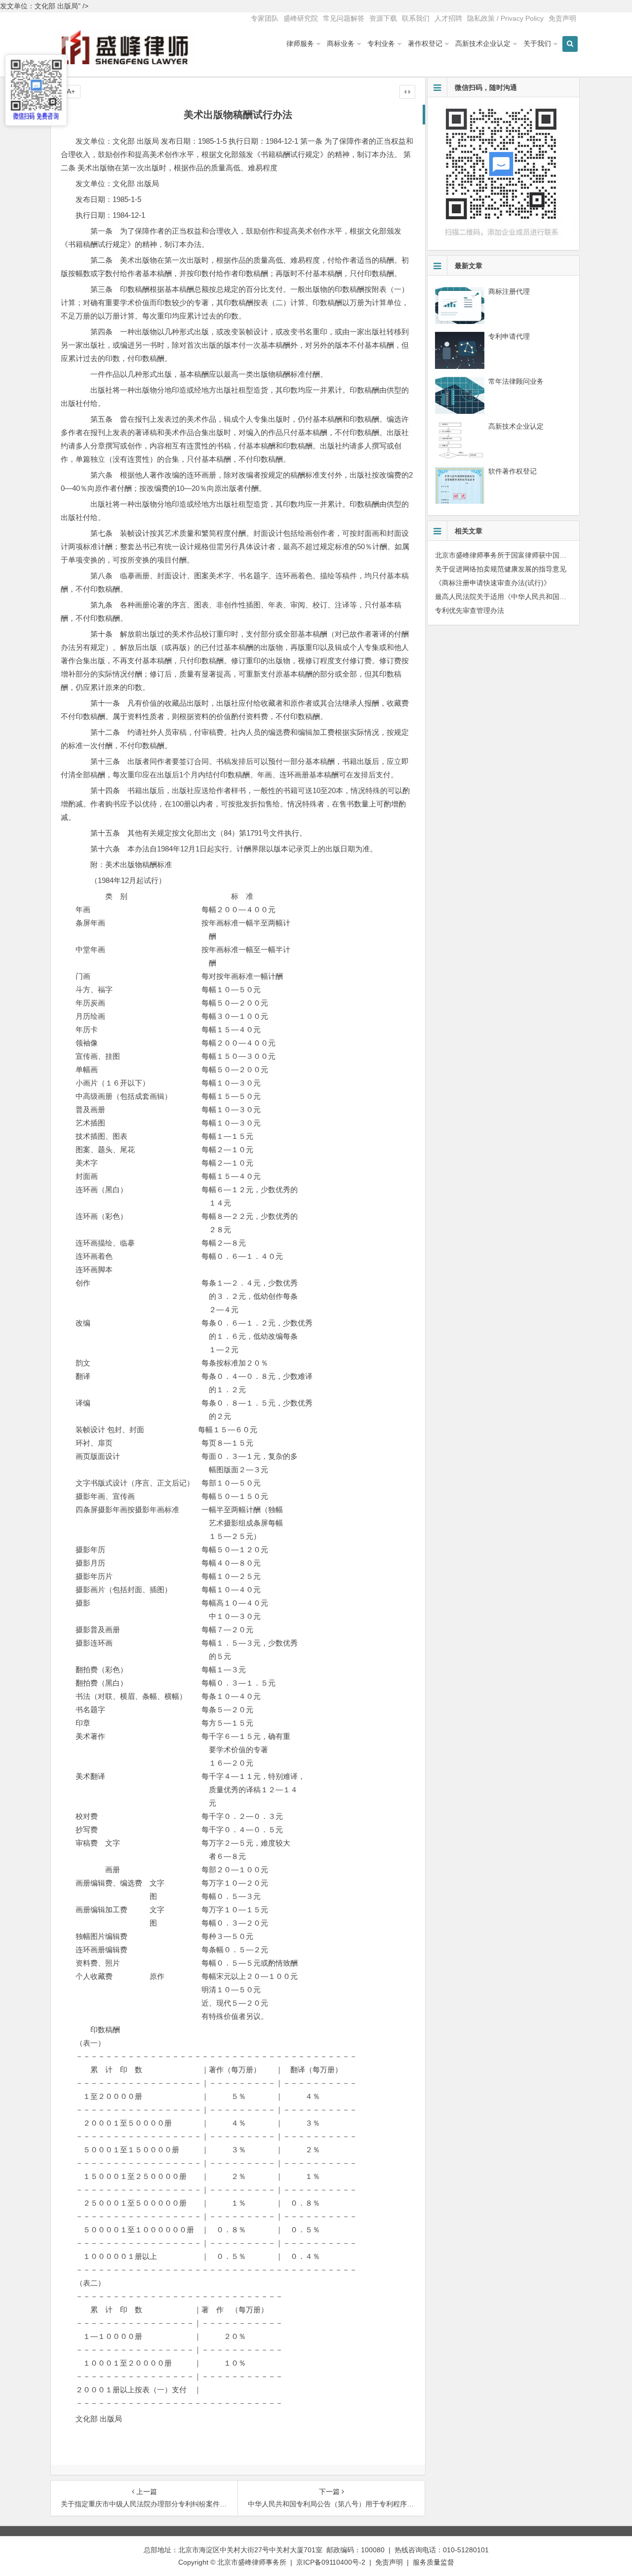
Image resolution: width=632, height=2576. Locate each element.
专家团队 (265, 18)
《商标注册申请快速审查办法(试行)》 (493, 583)
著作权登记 (425, 43)
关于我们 (537, 43)
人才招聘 (448, 18)
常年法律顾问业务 (516, 381)
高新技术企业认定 (483, 43)
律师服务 (300, 43)
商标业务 (341, 43)
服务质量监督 (434, 2562)
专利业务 (381, 43)
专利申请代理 (509, 336)
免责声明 (562, 18)
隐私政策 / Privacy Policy (505, 18)
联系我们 (416, 18)
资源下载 (383, 18)
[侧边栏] (407, 92)
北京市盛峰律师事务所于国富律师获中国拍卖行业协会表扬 (525, 555)
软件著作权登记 (513, 471)
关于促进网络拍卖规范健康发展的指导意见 (501, 569)
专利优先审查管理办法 (470, 610)
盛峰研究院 (301, 18)
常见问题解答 (344, 18)
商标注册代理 (509, 291)
